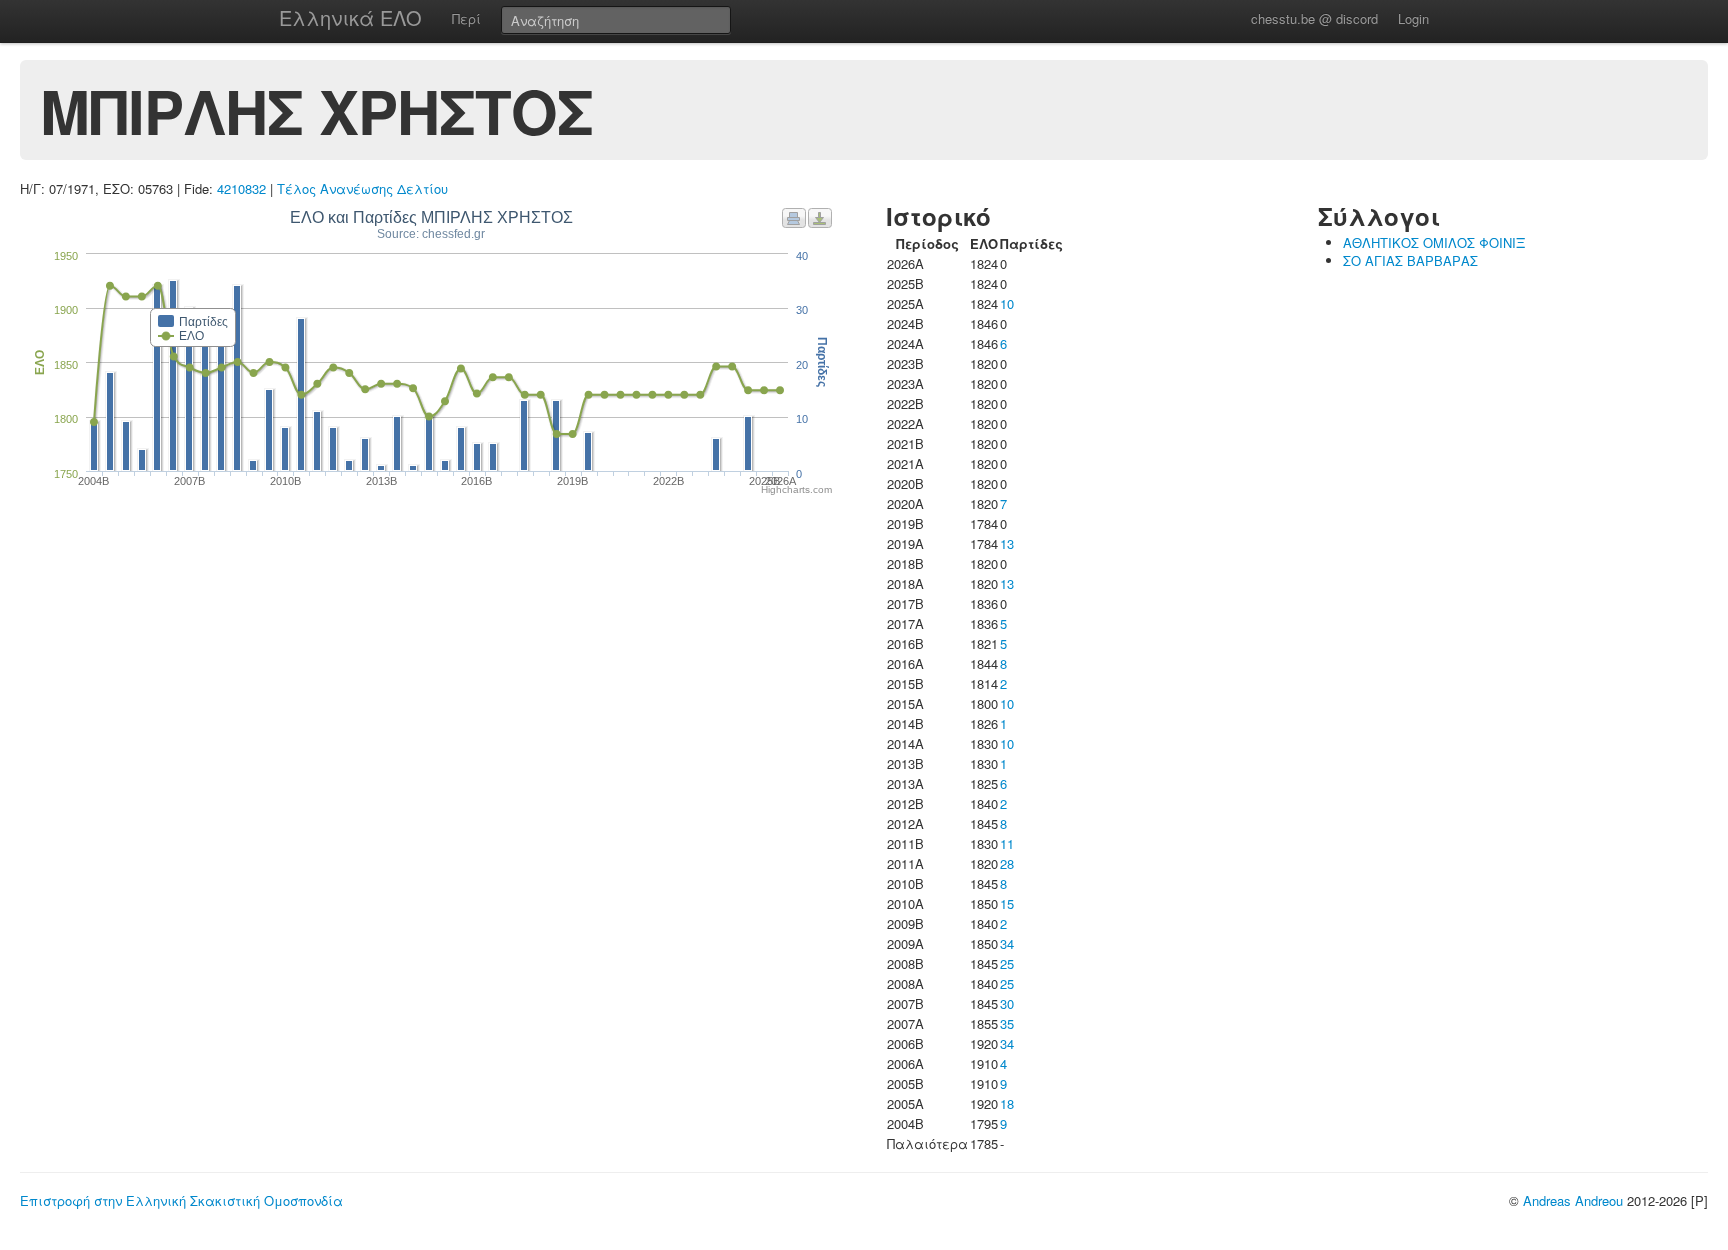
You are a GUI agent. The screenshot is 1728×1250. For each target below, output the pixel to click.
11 (1007, 843)
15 (1007, 903)
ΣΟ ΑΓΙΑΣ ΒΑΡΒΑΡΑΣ (1410, 260)
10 (1007, 303)
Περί (466, 18)
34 (1007, 943)
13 (1007, 543)
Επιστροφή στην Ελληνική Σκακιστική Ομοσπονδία (181, 1200)
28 (1007, 863)
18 (1007, 1103)
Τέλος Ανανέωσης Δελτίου (362, 188)
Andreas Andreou (1573, 1200)
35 (1007, 1023)
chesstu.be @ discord (1314, 18)
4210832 (241, 188)
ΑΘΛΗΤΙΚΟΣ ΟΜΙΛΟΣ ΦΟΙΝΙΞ (1434, 242)
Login (1413, 18)
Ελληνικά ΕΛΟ (350, 17)
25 (1007, 963)
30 (1007, 1003)
